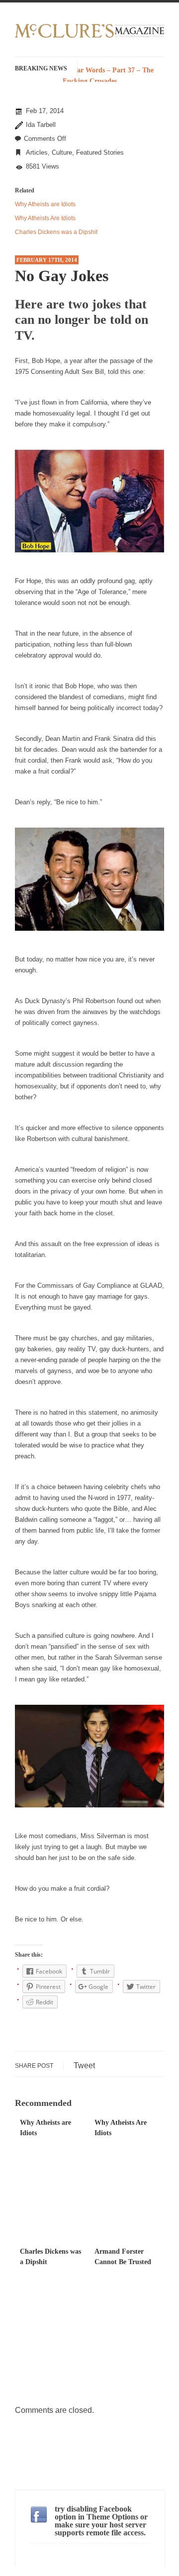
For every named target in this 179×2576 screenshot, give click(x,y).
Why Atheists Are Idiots (45, 218)
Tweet (84, 2066)
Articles (37, 152)
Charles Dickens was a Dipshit (56, 232)
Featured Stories (100, 152)
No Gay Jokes (62, 276)
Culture (62, 152)
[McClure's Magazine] (89, 36)
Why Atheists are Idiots (45, 204)
